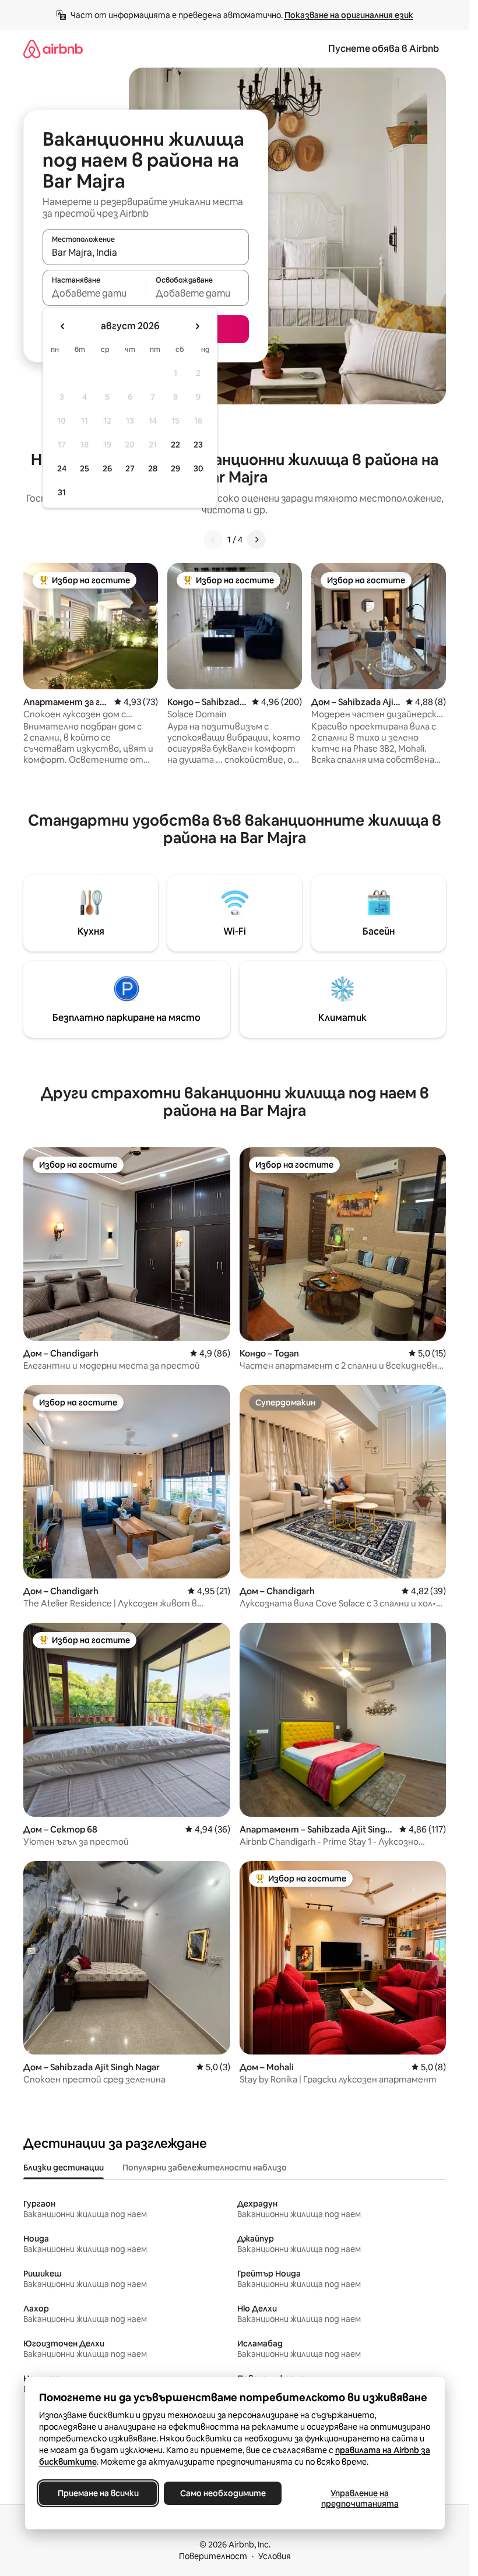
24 (62, 468)
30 (198, 468)
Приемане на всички (98, 2493)
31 (62, 492)
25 (85, 468)
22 (175, 445)
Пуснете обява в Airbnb (384, 49)
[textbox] (94, 293)
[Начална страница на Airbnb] (53, 49)
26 (107, 468)
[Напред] (256, 540)
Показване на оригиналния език (349, 15)
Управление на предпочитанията (359, 2499)
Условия (275, 2556)
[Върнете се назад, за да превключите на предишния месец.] (63, 326)
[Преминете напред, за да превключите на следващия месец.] (197, 326)
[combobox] (146, 252)
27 (130, 468)
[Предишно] (213, 540)
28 (153, 468)
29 (175, 468)
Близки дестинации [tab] (64, 2168)
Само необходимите (222, 2493)
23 (198, 445)
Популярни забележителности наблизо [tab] (205, 2168)
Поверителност (213, 2556)
